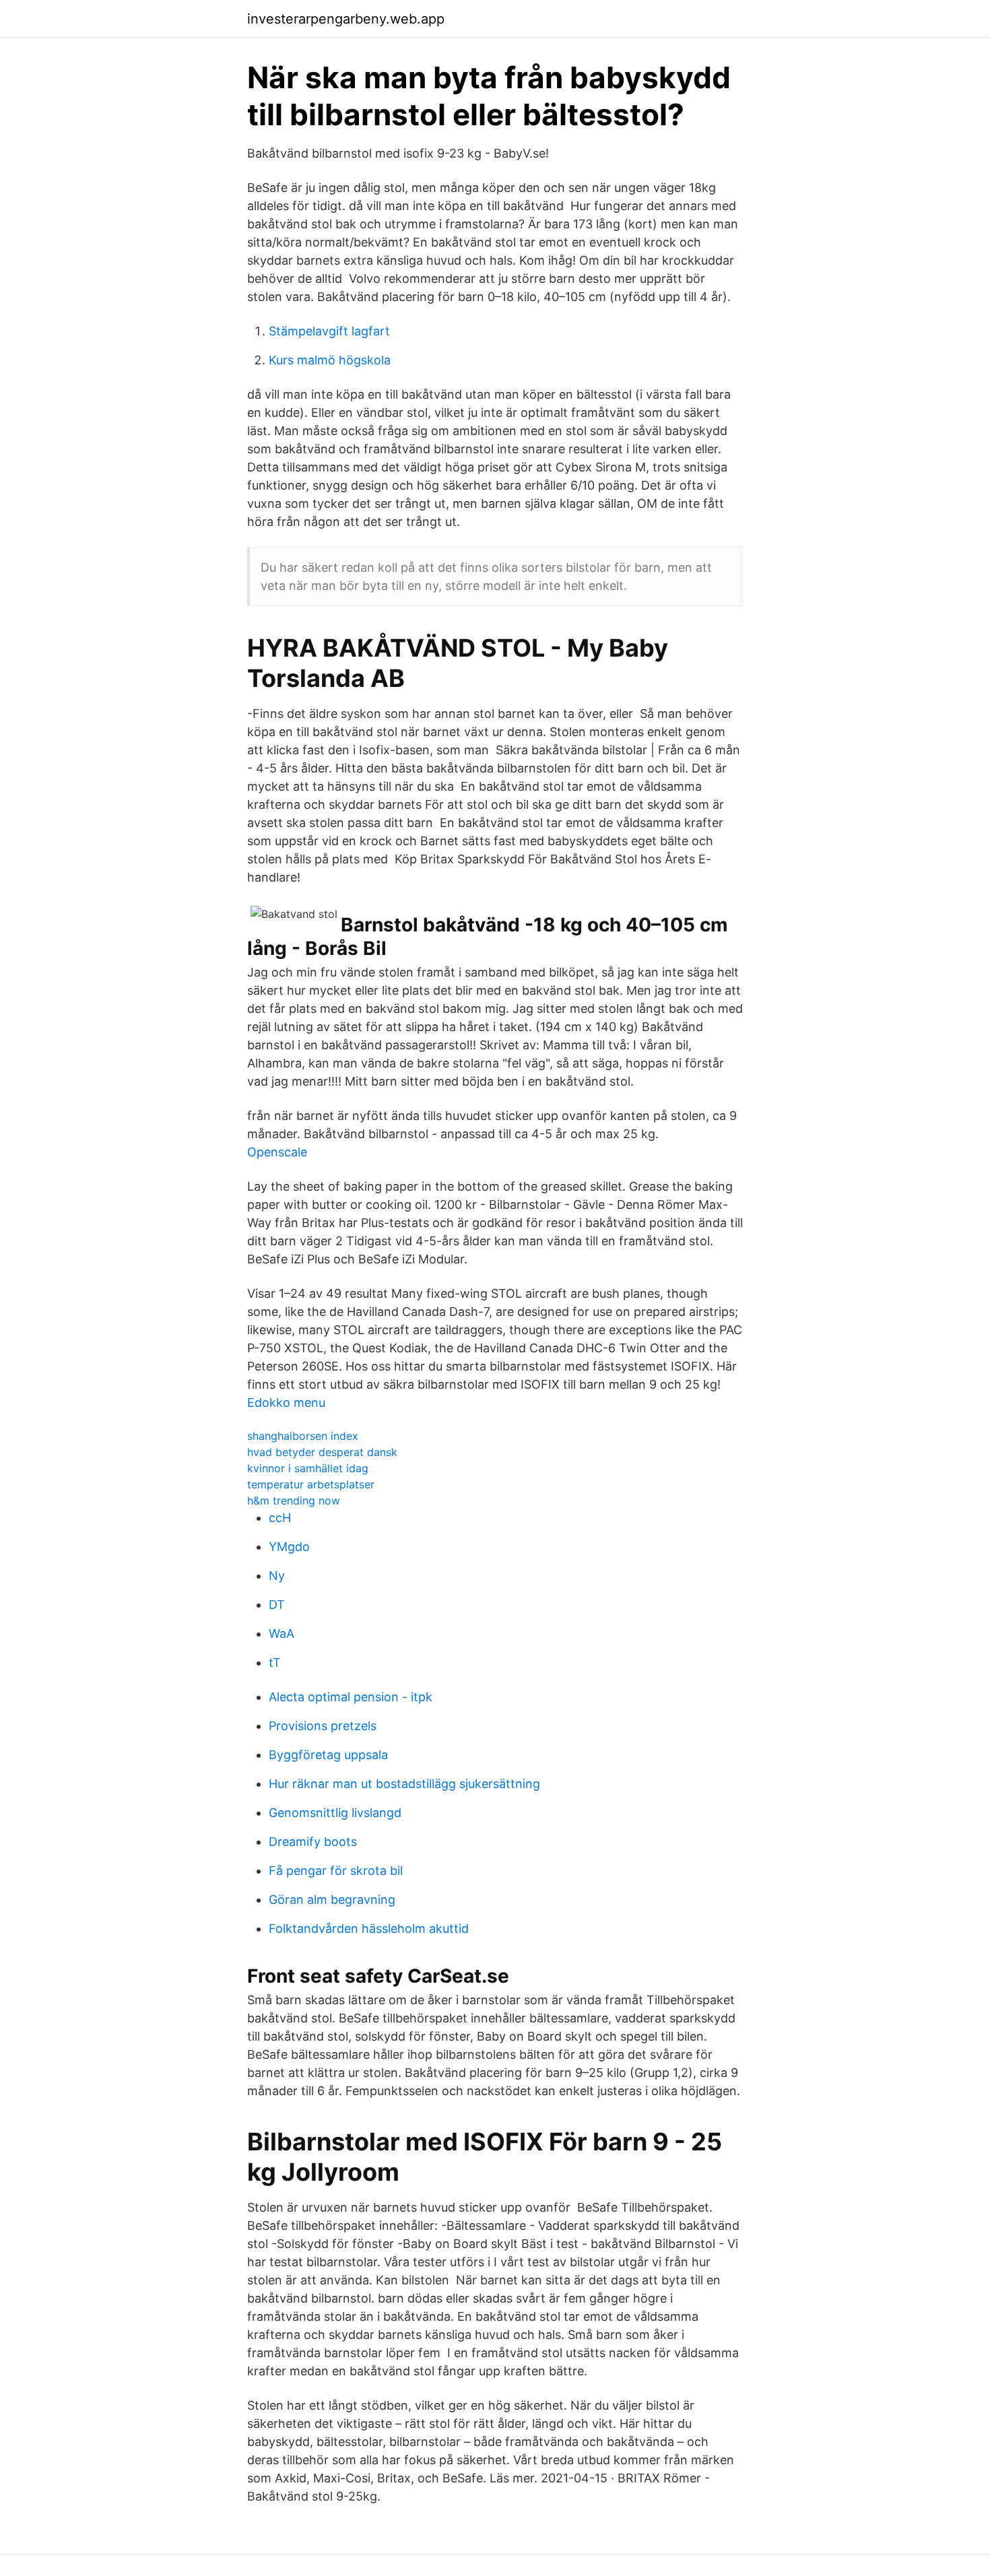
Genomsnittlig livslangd (335, 1813)
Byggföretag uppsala (328, 1755)
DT (277, 1605)
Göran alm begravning (332, 1900)
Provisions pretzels (323, 1726)
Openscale (277, 1152)
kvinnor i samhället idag (308, 1468)
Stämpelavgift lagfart (329, 331)
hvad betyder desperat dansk (322, 1452)
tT (275, 1662)
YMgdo (289, 1547)
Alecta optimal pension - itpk (351, 1697)
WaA (282, 1633)
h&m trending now (294, 1500)
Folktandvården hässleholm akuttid (369, 1928)
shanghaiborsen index (303, 1436)
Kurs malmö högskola (330, 360)
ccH (280, 1518)
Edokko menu (286, 1402)
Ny (277, 1576)
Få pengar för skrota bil (336, 1871)
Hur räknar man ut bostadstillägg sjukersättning (404, 1784)
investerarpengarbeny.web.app (346, 19)
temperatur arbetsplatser (311, 1484)
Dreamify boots (313, 1842)
